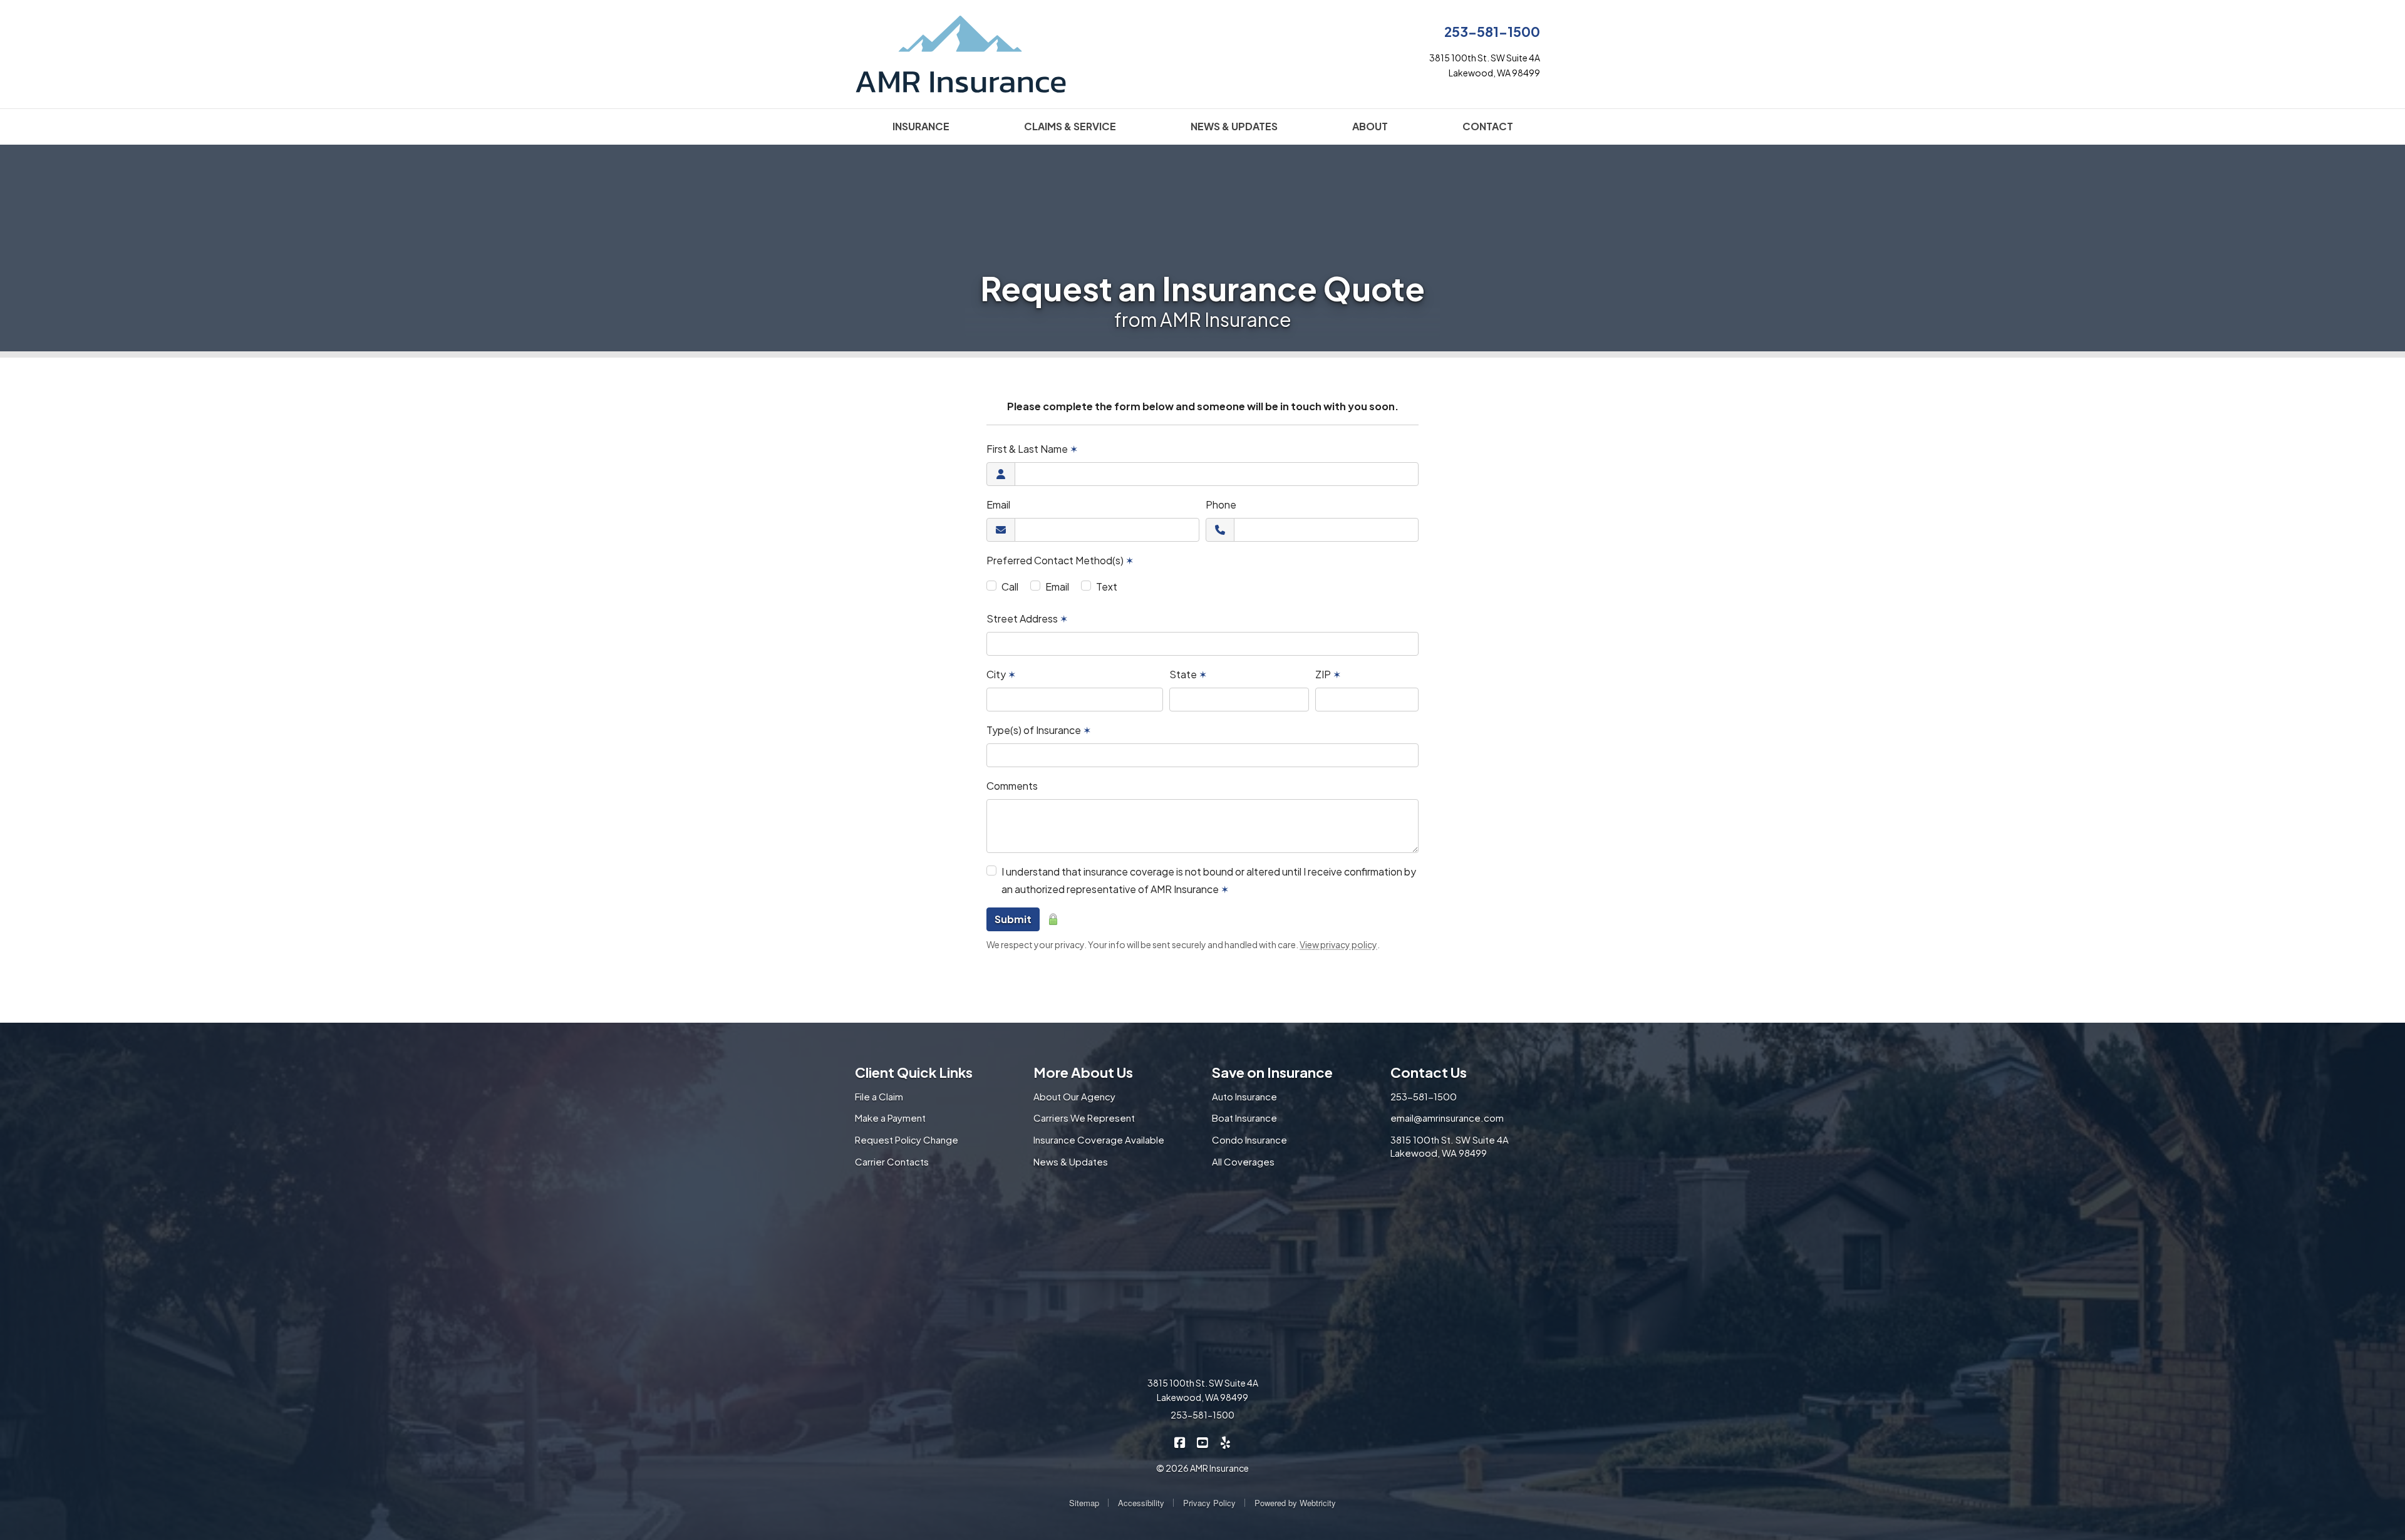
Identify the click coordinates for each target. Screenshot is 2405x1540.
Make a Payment (890, 1118)
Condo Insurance (1249, 1139)
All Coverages (1243, 1161)
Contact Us (1429, 1072)
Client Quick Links (914, 1072)
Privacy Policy (1209, 1503)
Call (1010, 587)
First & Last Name (1032, 449)
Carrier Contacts (892, 1161)
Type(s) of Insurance (1039, 730)
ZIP (1328, 674)
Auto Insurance (1244, 1096)
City (1001, 674)
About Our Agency (1074, 1096)
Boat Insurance (1244, 1118)
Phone (1221, 504)
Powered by (1295, 1503)
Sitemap (1084, 1503)
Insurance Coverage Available (1099, 1139)
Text (1107, 587)
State (1188, 674)
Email (998, 504)
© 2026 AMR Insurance (1202, 1468)
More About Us (1083, 1072)
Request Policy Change (907, 1139)
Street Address (1027, 618)
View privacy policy (1338, 944)
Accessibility (1141, 1503)
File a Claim (879, 1096)
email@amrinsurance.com (1447, 1118)
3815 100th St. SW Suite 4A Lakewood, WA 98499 (1450, 1146)
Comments (1012, 786)
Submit (1013, 919)
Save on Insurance (1272, 1072)
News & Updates (1071, 1161)
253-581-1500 (1492, 32)
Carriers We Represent (1084, 1118)
